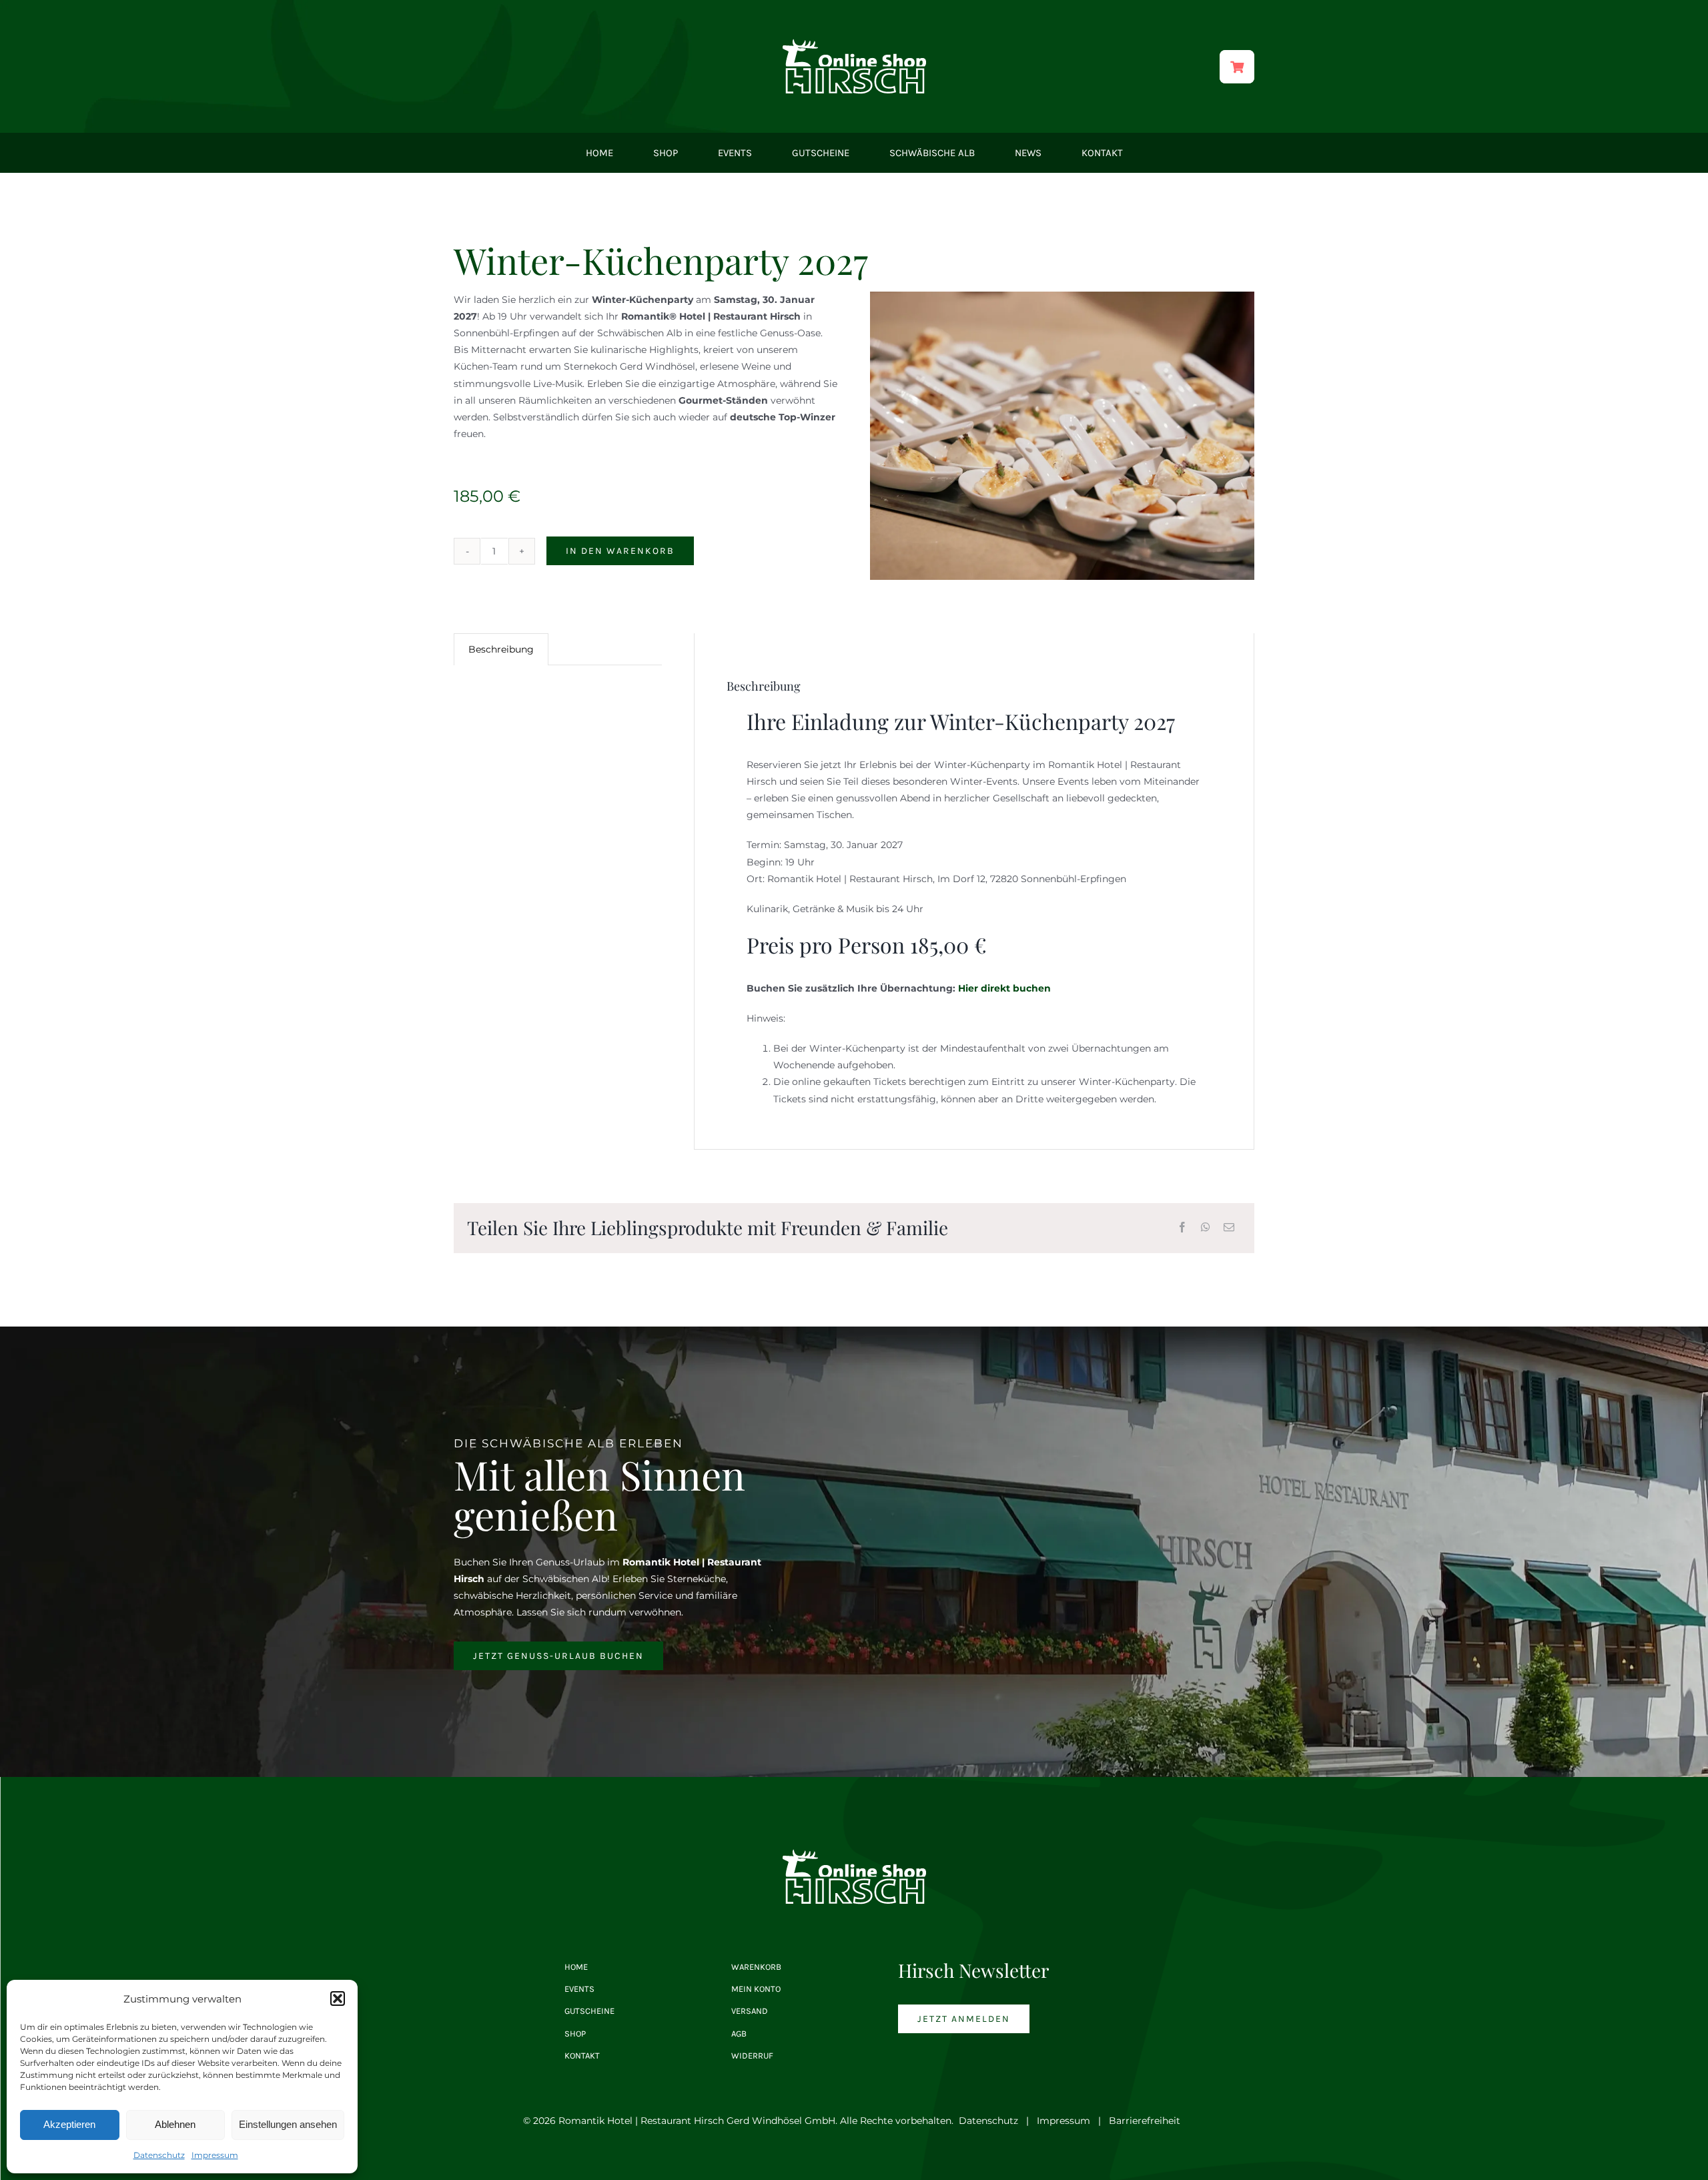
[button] (338, 1999)
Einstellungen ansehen (288, 2124)
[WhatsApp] (1206, 1228)
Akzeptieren (69, 2124)
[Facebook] (1182, 1228)
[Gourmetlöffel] (1062, 436)
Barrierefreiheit (1145, 2121)
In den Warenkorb (620, 551)
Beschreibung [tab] (501, 649)
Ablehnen (175, 2124)
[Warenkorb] (1237, 67)
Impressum (215, 2155)
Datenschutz (159, 2155)
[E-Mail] (1229, 1228)
